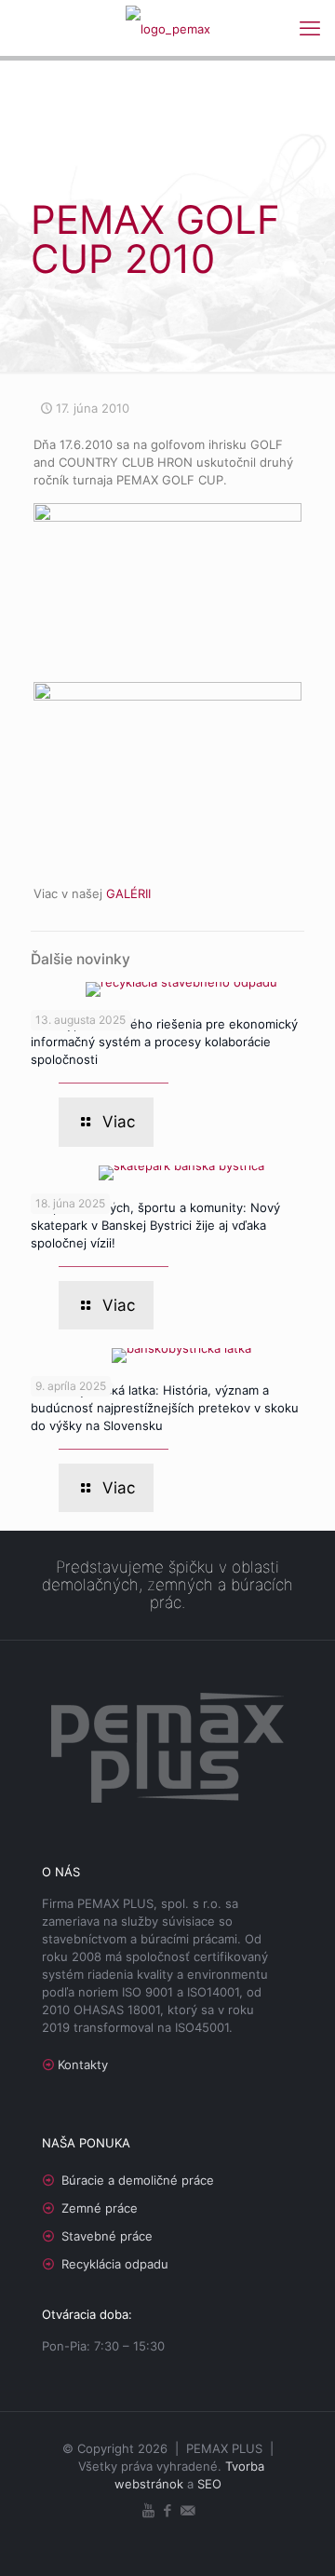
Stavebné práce (107, 2236)
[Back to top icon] (297, 2538)
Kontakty (83, 2065)
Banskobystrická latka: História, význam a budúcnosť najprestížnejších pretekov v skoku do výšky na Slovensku (165, 1408)
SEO (209, 2484)
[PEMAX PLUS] (167, 28)
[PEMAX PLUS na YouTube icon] (148, 2510)
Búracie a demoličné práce (138, 2180)
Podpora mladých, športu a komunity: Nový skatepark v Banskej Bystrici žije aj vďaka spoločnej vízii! (155, 1225)
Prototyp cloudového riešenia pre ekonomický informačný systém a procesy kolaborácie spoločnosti (164, 1042)
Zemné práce (100, 2208)
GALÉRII (128, 893)
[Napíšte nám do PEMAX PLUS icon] (188, 2510)
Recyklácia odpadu (115, 2264)
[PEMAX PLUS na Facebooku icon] (168, 2510)
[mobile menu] (310, 28)
